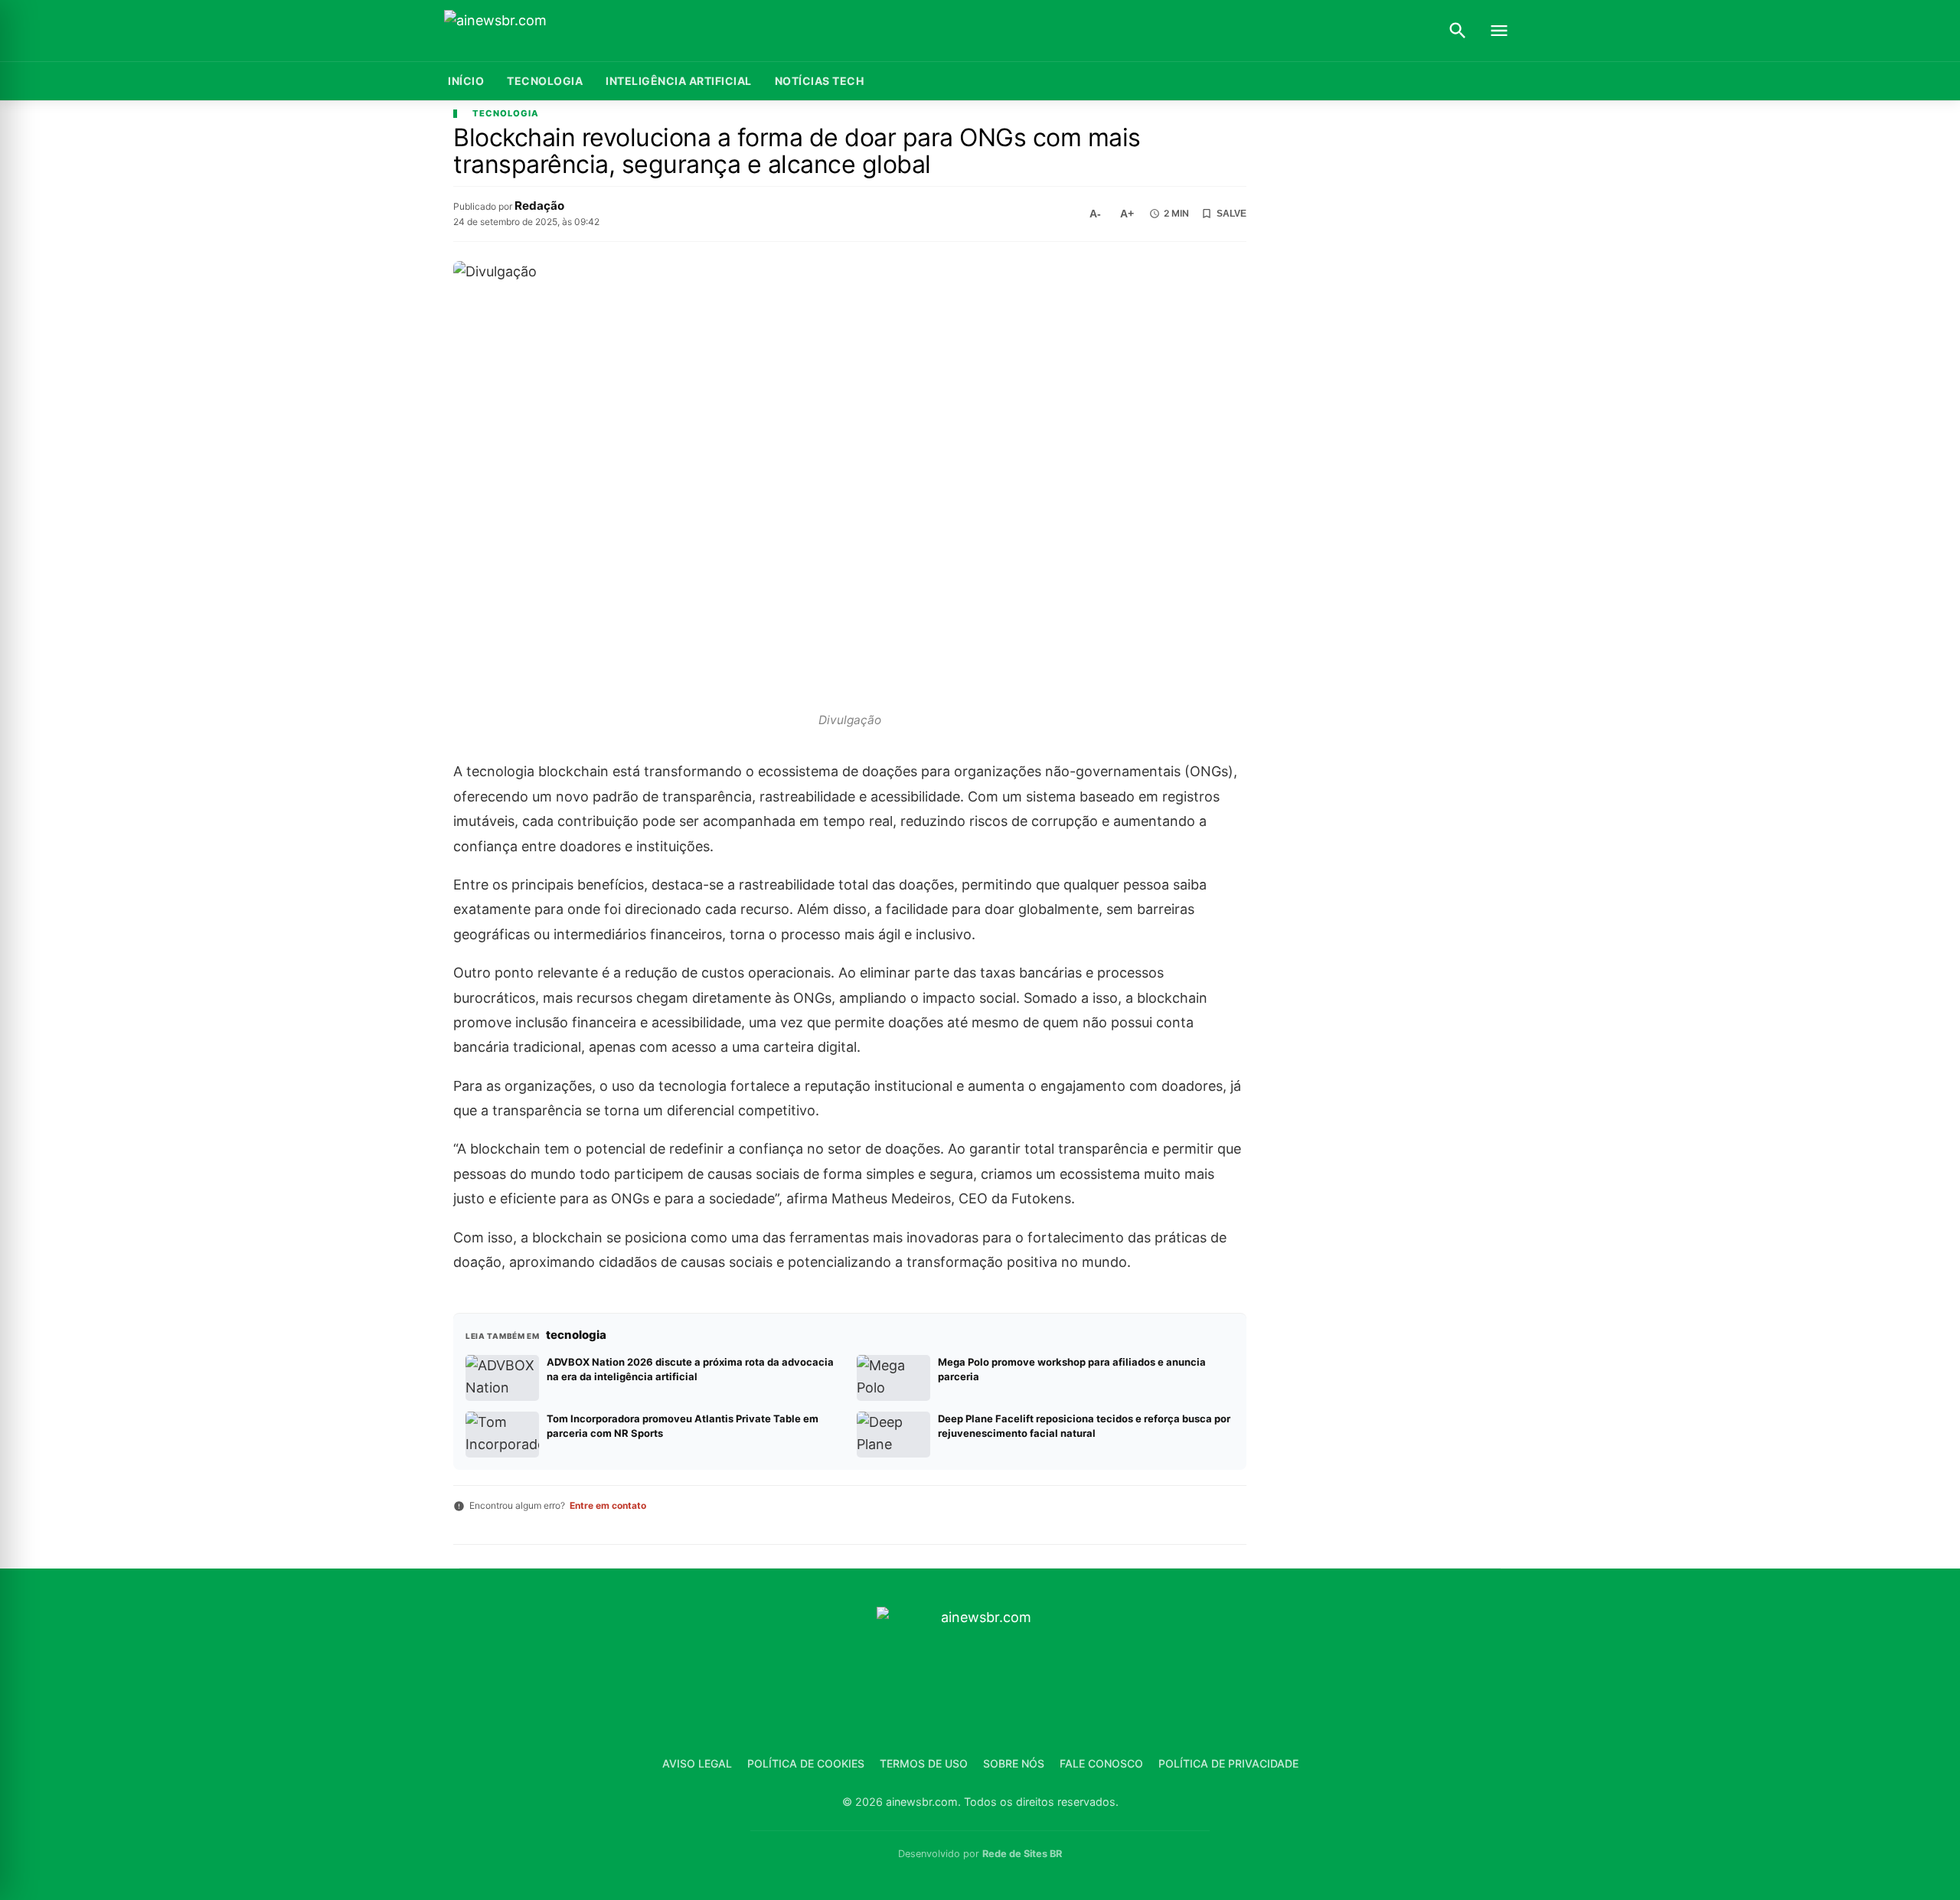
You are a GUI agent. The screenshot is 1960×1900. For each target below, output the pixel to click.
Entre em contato (608, 1505)
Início (466, 81)
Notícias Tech (820, 81)
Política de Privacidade (1228, 1763)
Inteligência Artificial (679, 81)
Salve (1232, 214)
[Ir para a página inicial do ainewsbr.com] (540, 31)
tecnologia (506, 114)
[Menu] (1499, 31)
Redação (539, 206)
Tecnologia (545, 81)
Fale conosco (1101, 1763)
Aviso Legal (697, 1763)
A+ (1127, 214)
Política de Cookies (806, 1763)
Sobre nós (1014, 1763)
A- (1095, 214)
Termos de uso (924, 1763)
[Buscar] (1458, 31)
